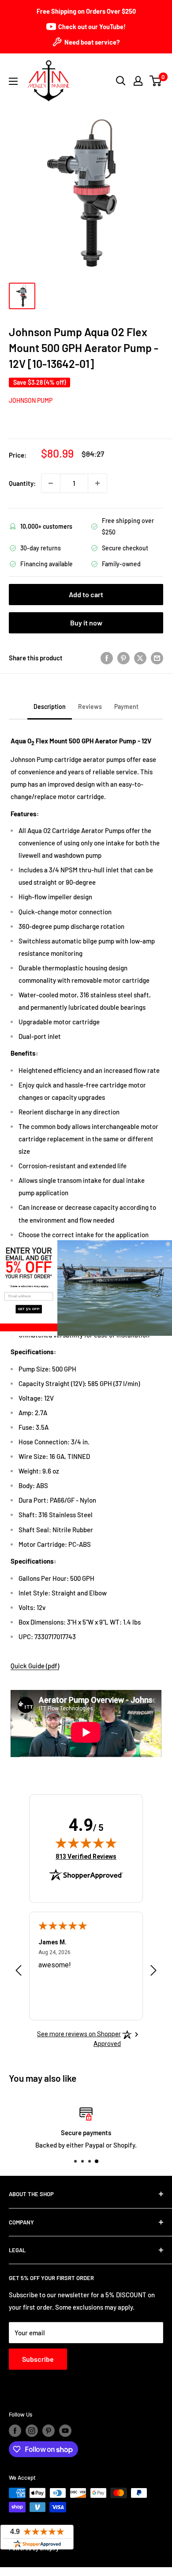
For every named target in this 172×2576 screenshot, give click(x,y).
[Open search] (121, 81)
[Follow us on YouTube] (65, 2431)
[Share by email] (157, 658)
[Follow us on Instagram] (32, 2431)
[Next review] (153, 1972)
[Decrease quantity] (51, 483)
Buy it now (86, 623)
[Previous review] (19, 1972)
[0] (156, 81)
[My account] (138, 81)
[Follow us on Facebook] (15, 2431)
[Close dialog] (168, 1244)
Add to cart (86, 594)
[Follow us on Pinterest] (49, 2431)
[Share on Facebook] (107, 658)
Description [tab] (50, 707)
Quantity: (22, 483)
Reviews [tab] (90, 707)
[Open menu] (13, 81)
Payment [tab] (126, 707)
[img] (86, 1843)
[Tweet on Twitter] (140, 658)
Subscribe (38, 2359)
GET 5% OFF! (29, 1309)
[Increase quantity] (97, 483)
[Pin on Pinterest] (123, 658)
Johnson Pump (31, 400)
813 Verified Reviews (86, 1856)
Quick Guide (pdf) (35, 1666)
